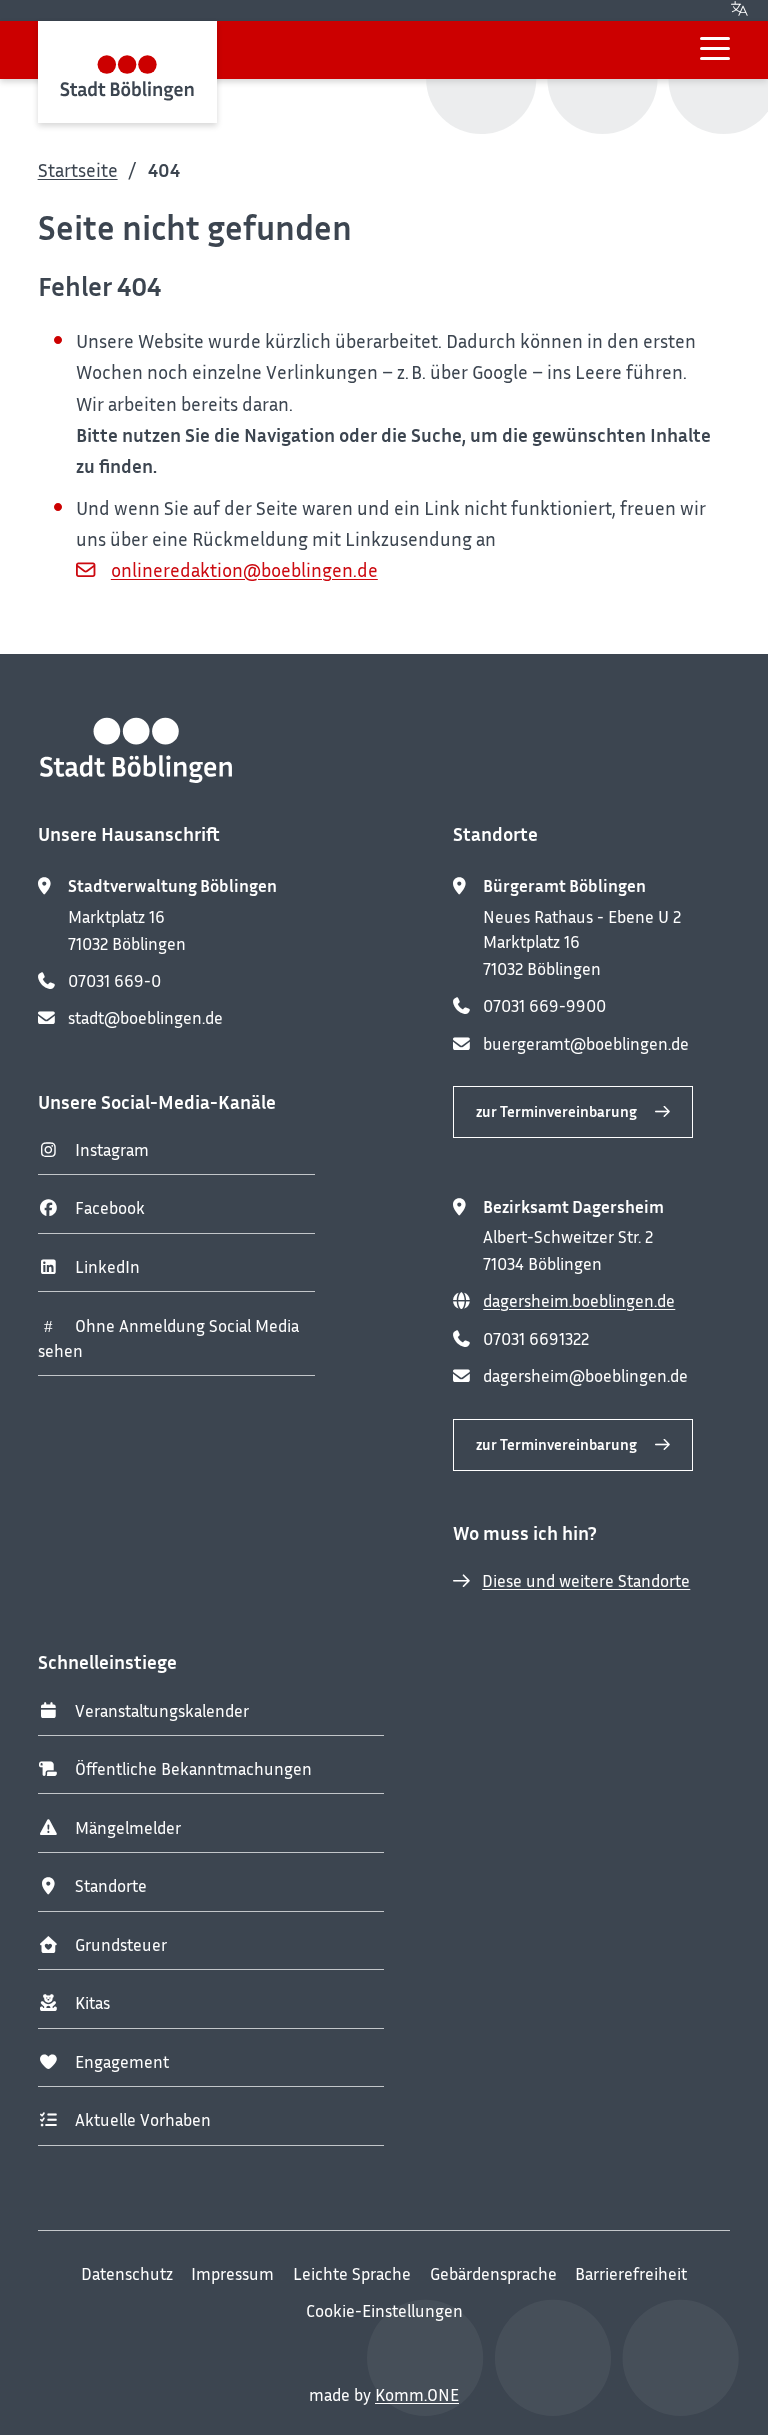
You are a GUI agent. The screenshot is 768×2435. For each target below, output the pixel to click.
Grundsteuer (121, 1945)
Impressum (232, 2274)
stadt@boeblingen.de (145, 1018)
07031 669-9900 (544, 1006)
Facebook (110, 1208)
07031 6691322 (536, 1339)
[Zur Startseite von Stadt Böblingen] (128, 72)
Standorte (111, 1886)
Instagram (112, 1150)
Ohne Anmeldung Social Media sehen (168, 1338)
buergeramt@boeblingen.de (586, 1044)
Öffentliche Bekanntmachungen (193, 1769)
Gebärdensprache (493, 2274)
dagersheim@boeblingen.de (585, 1376)
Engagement (122, 2062)
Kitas (92, 2003)
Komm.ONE (417, 2395)
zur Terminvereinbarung (556, 1111)
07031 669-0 (114, 981)
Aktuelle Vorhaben (143, 2120)
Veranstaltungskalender (162, 1711)
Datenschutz (127, 2274)
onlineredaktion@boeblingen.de (244, 569)
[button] (715, 48)
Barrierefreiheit (631, 2274)
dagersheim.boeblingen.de (579, 1301)
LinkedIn (107, 1267)
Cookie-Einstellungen (384, 2311)
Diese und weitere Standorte (586, 1581)
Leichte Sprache (352, 2274)
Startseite (78, 169)
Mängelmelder (128, 1828)
